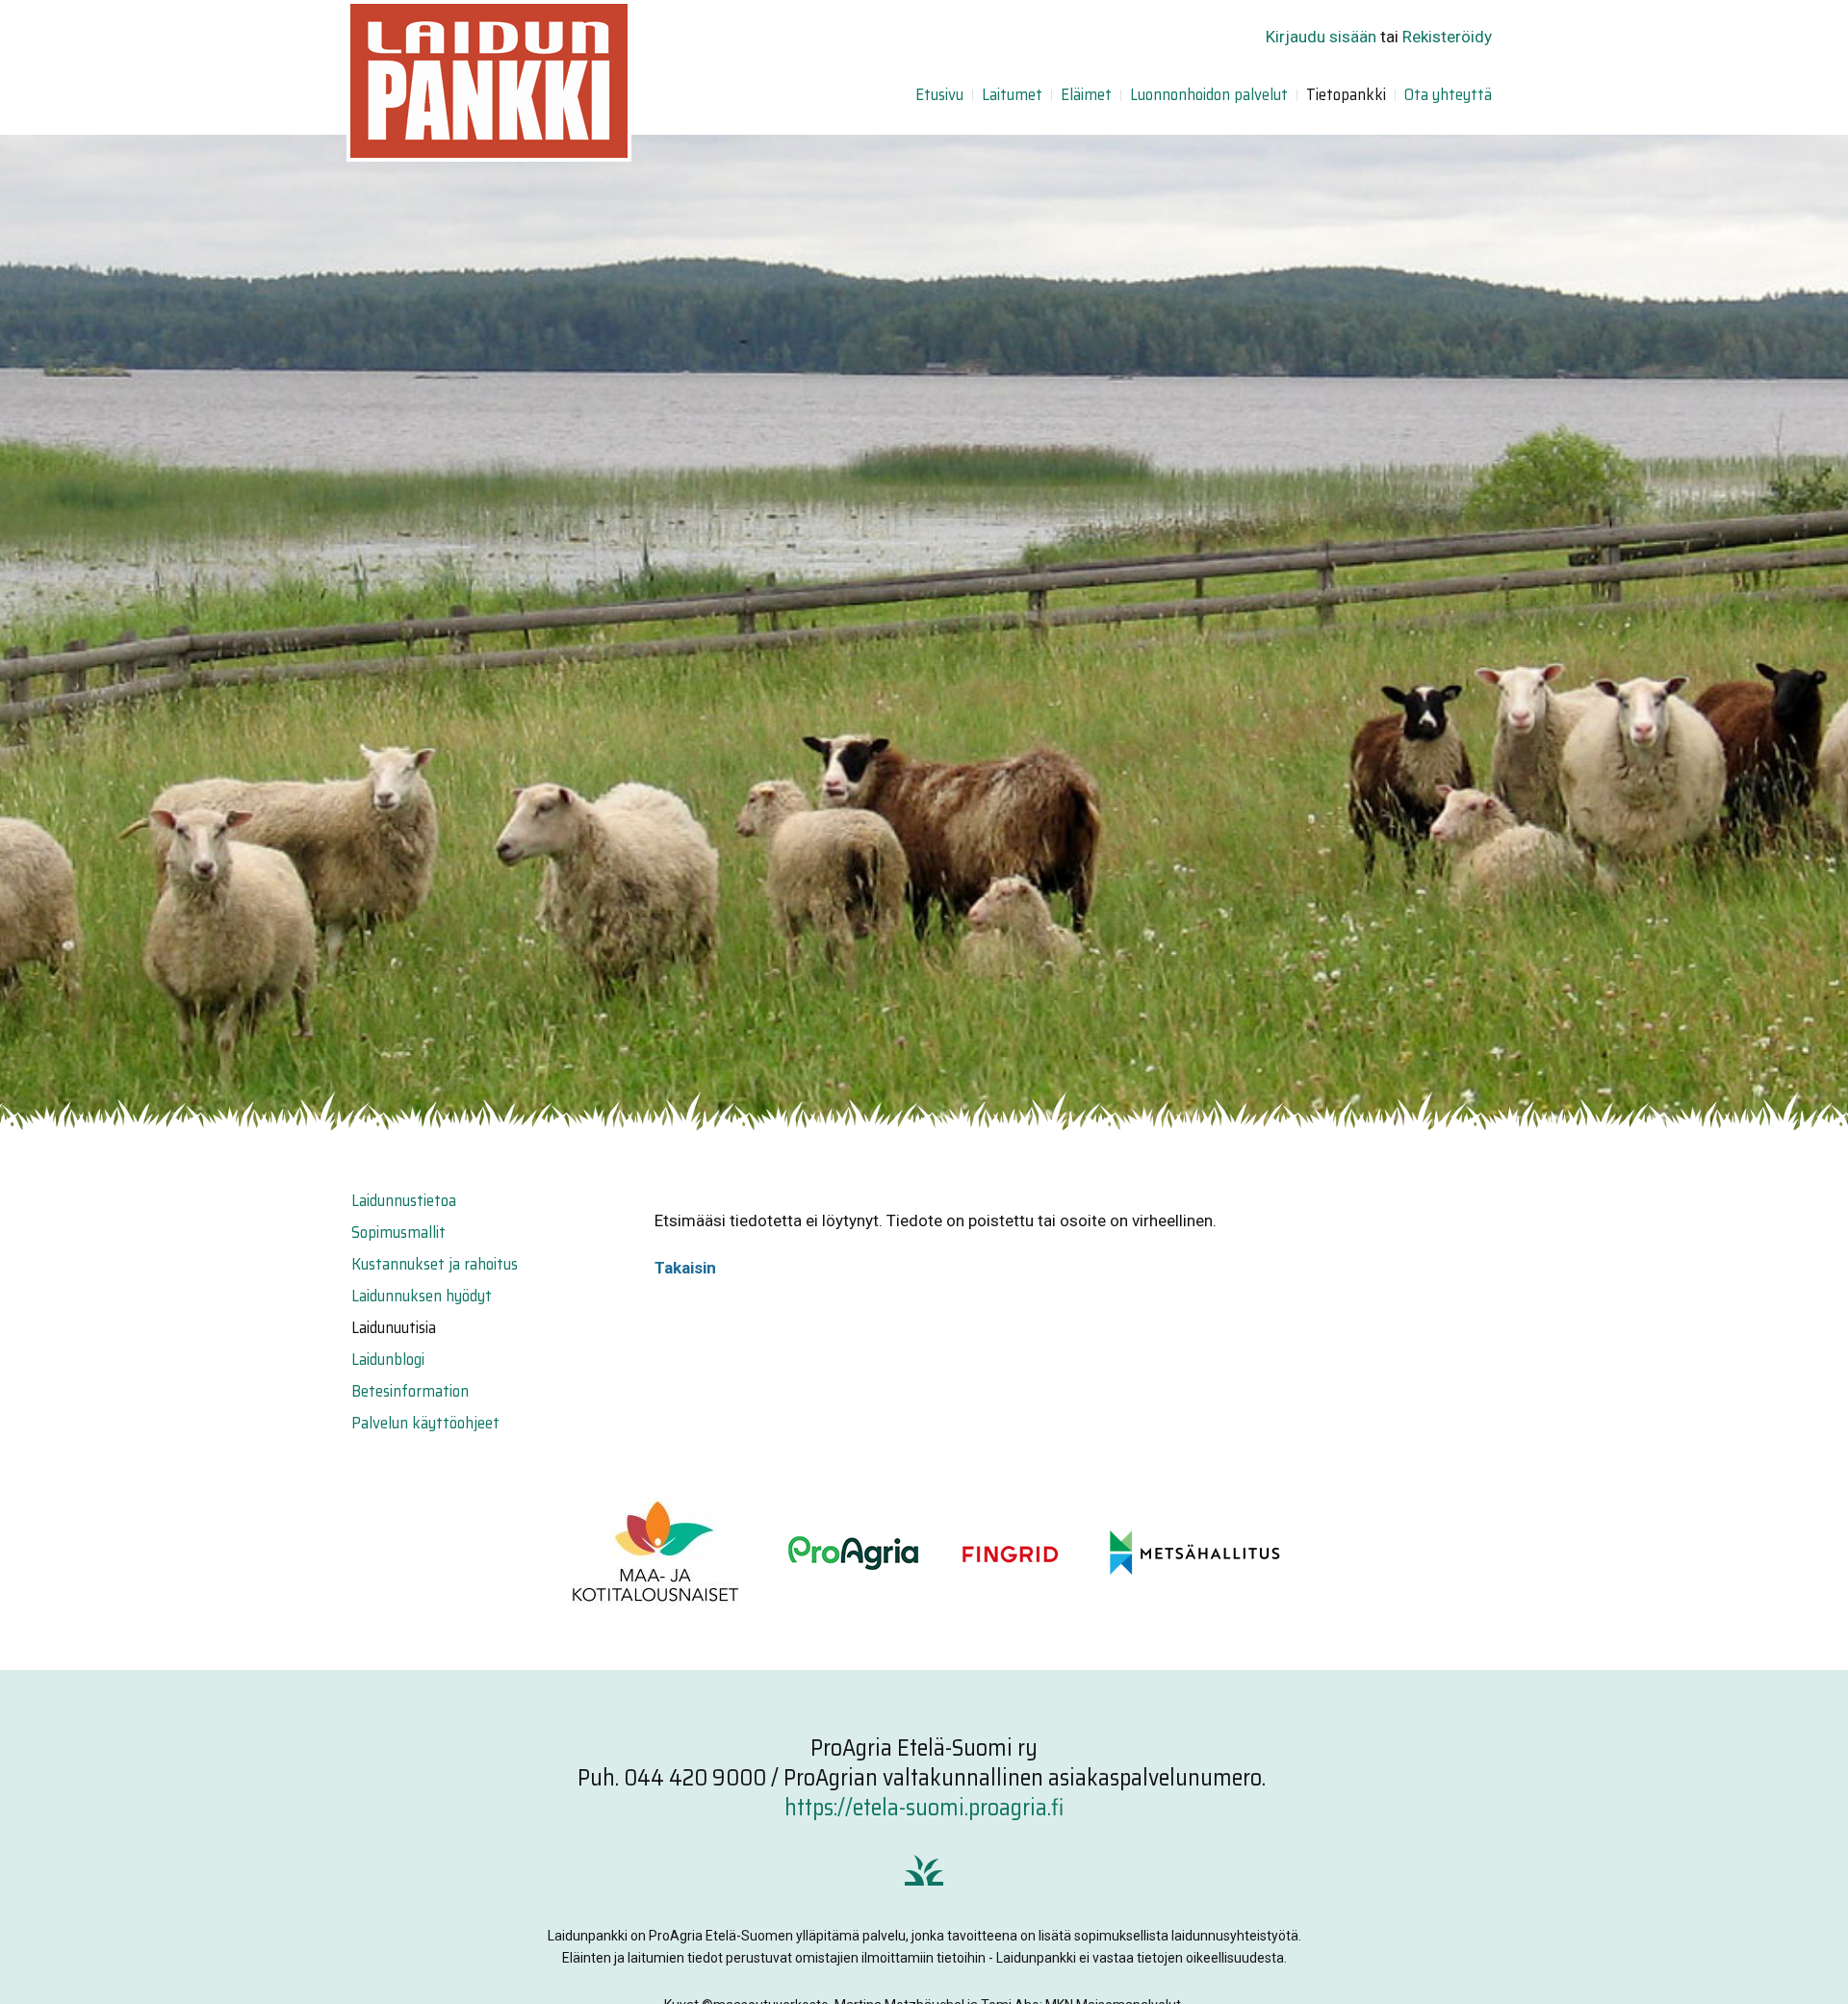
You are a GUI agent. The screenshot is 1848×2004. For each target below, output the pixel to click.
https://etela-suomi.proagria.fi (924, 1808)
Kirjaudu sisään (1321, 37)
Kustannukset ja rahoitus (435, 1264)
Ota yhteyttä (1448, 94)
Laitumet (1012, 94)
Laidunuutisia (394, 1327)
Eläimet (1086, 94)
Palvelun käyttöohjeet (425, 1423)
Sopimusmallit (398, 1232)
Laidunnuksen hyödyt (422, 1296)
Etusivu (939, 94)
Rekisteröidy (1447, 37)
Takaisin (685, 1268)
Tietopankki (1346, 94)
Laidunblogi (388, 1359)
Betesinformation (410, 1391)
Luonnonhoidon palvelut (1209, 94)
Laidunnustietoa (404, 1200)
